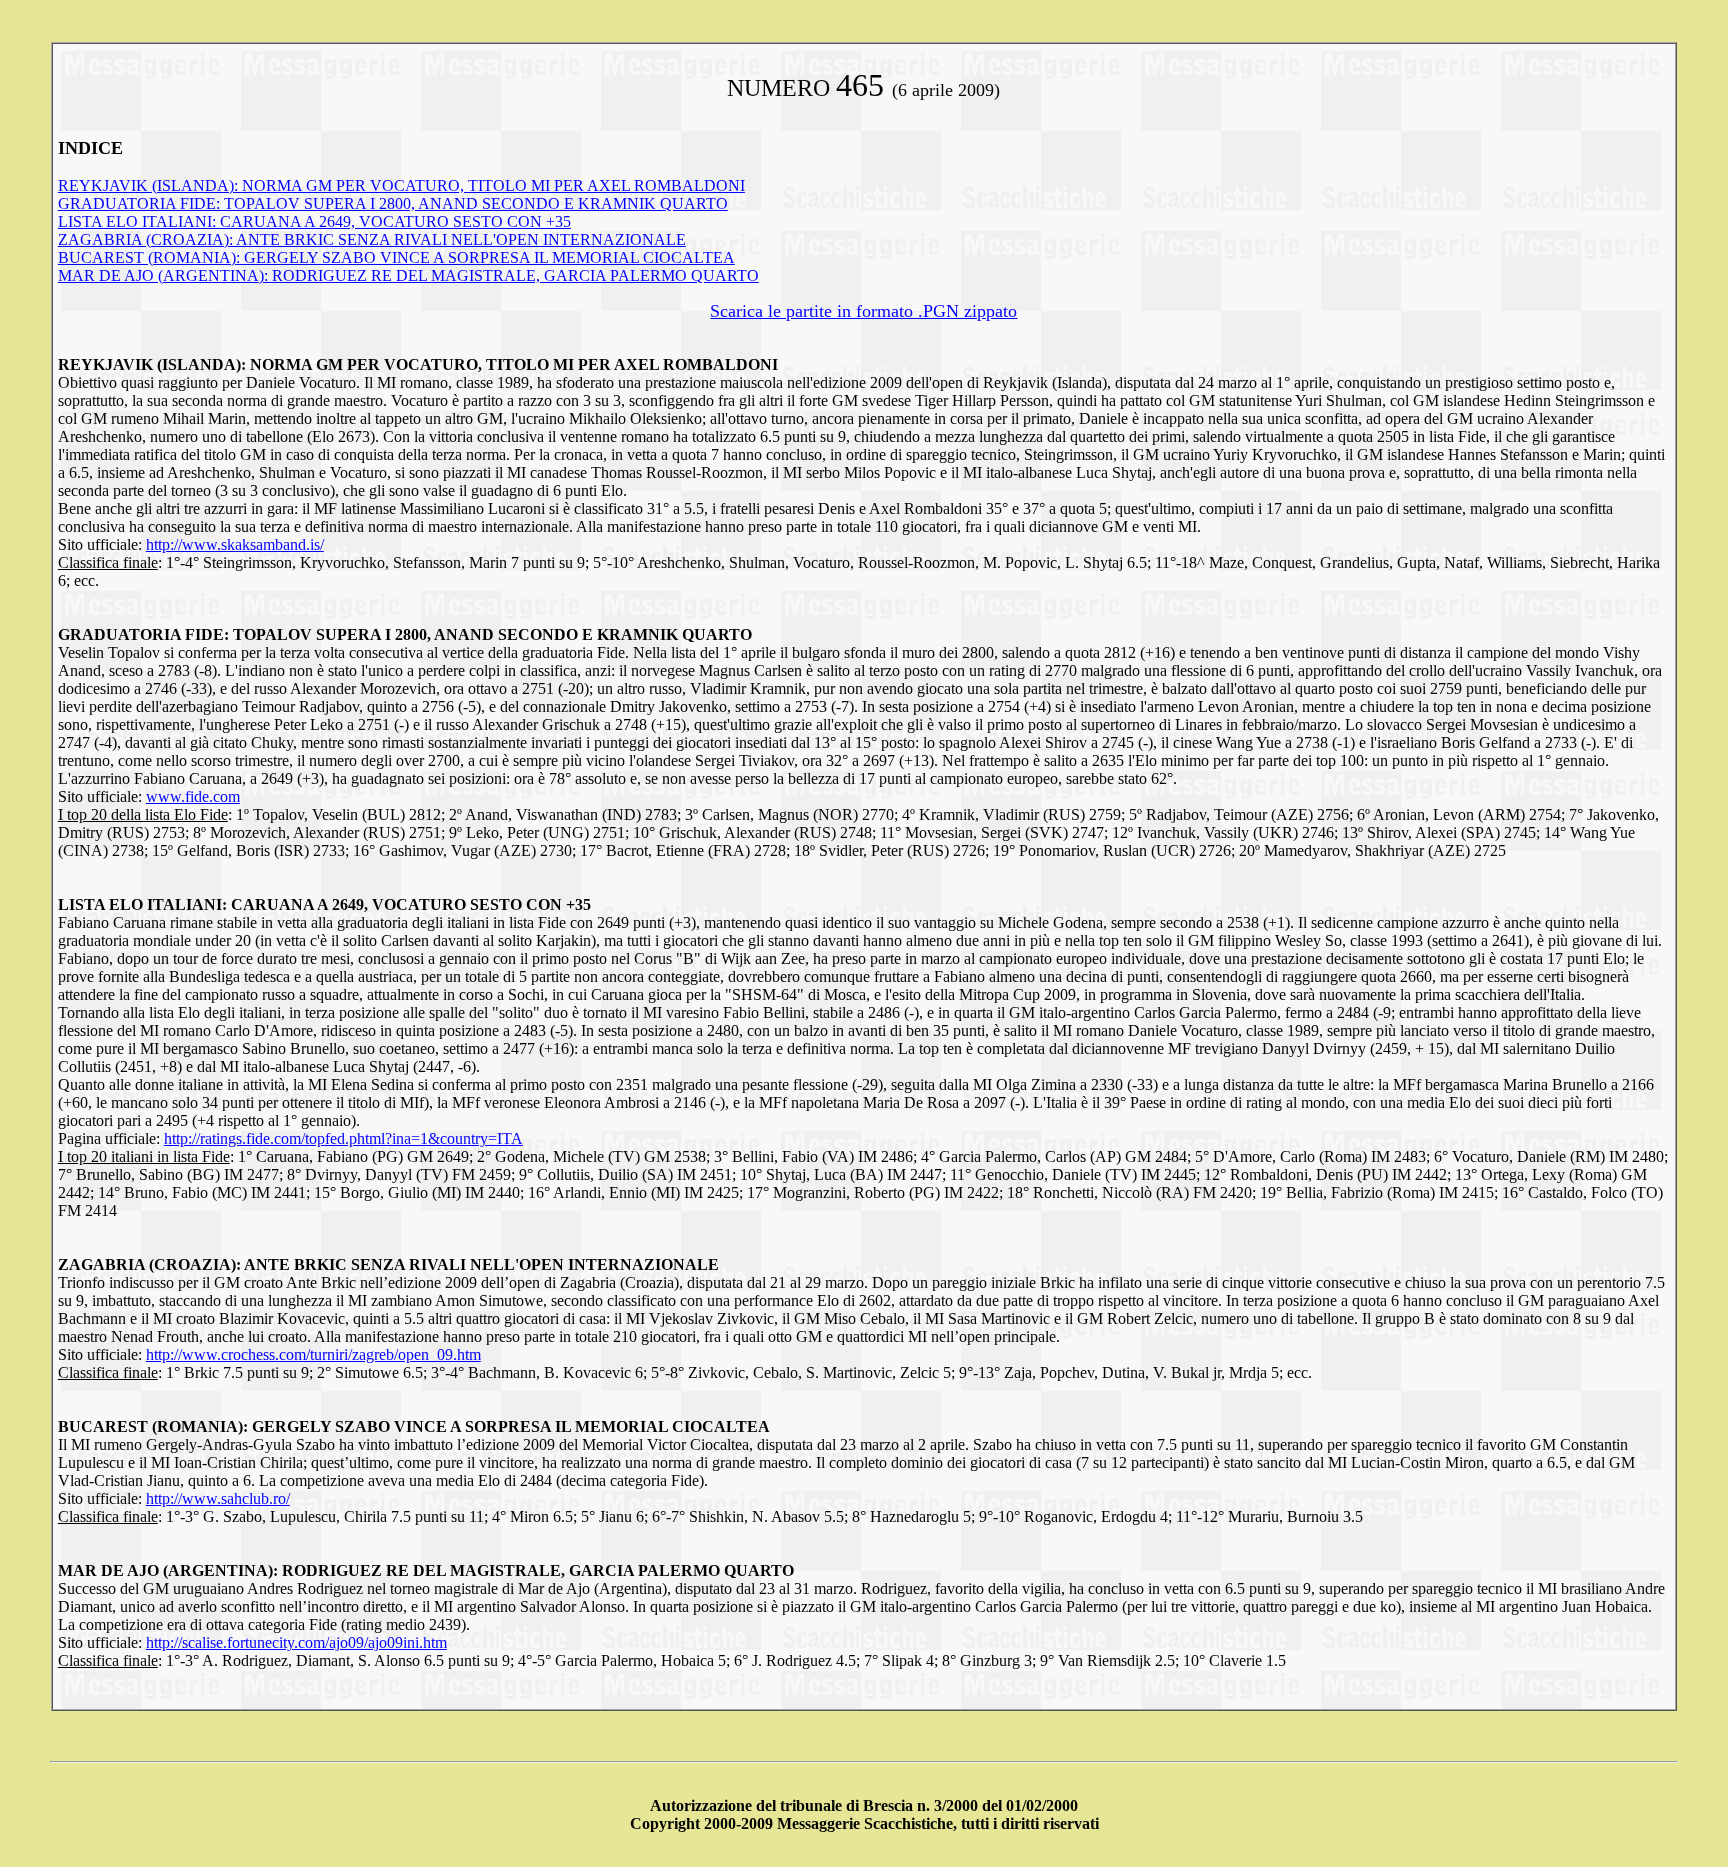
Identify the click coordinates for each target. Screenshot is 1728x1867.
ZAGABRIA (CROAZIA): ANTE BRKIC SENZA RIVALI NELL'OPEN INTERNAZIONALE (372, 239)
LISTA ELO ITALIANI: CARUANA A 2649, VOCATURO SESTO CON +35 (314, 221)
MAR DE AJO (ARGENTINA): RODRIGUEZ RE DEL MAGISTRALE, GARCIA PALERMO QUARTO (408, 275)
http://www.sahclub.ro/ (218, 1498)
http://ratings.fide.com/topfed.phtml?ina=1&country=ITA (343, 1138)
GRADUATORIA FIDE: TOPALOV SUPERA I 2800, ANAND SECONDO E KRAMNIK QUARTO (393, 203)
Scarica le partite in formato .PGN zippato (863, 311)
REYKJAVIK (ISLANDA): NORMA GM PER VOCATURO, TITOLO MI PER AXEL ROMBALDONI (401, 185)
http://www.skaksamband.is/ (235, 544)
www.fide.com (193, 796)
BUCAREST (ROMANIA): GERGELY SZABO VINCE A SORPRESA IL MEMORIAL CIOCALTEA (396, 257)
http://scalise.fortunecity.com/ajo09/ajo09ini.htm (296, 1642)
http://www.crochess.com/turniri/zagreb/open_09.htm (313, 1354)
